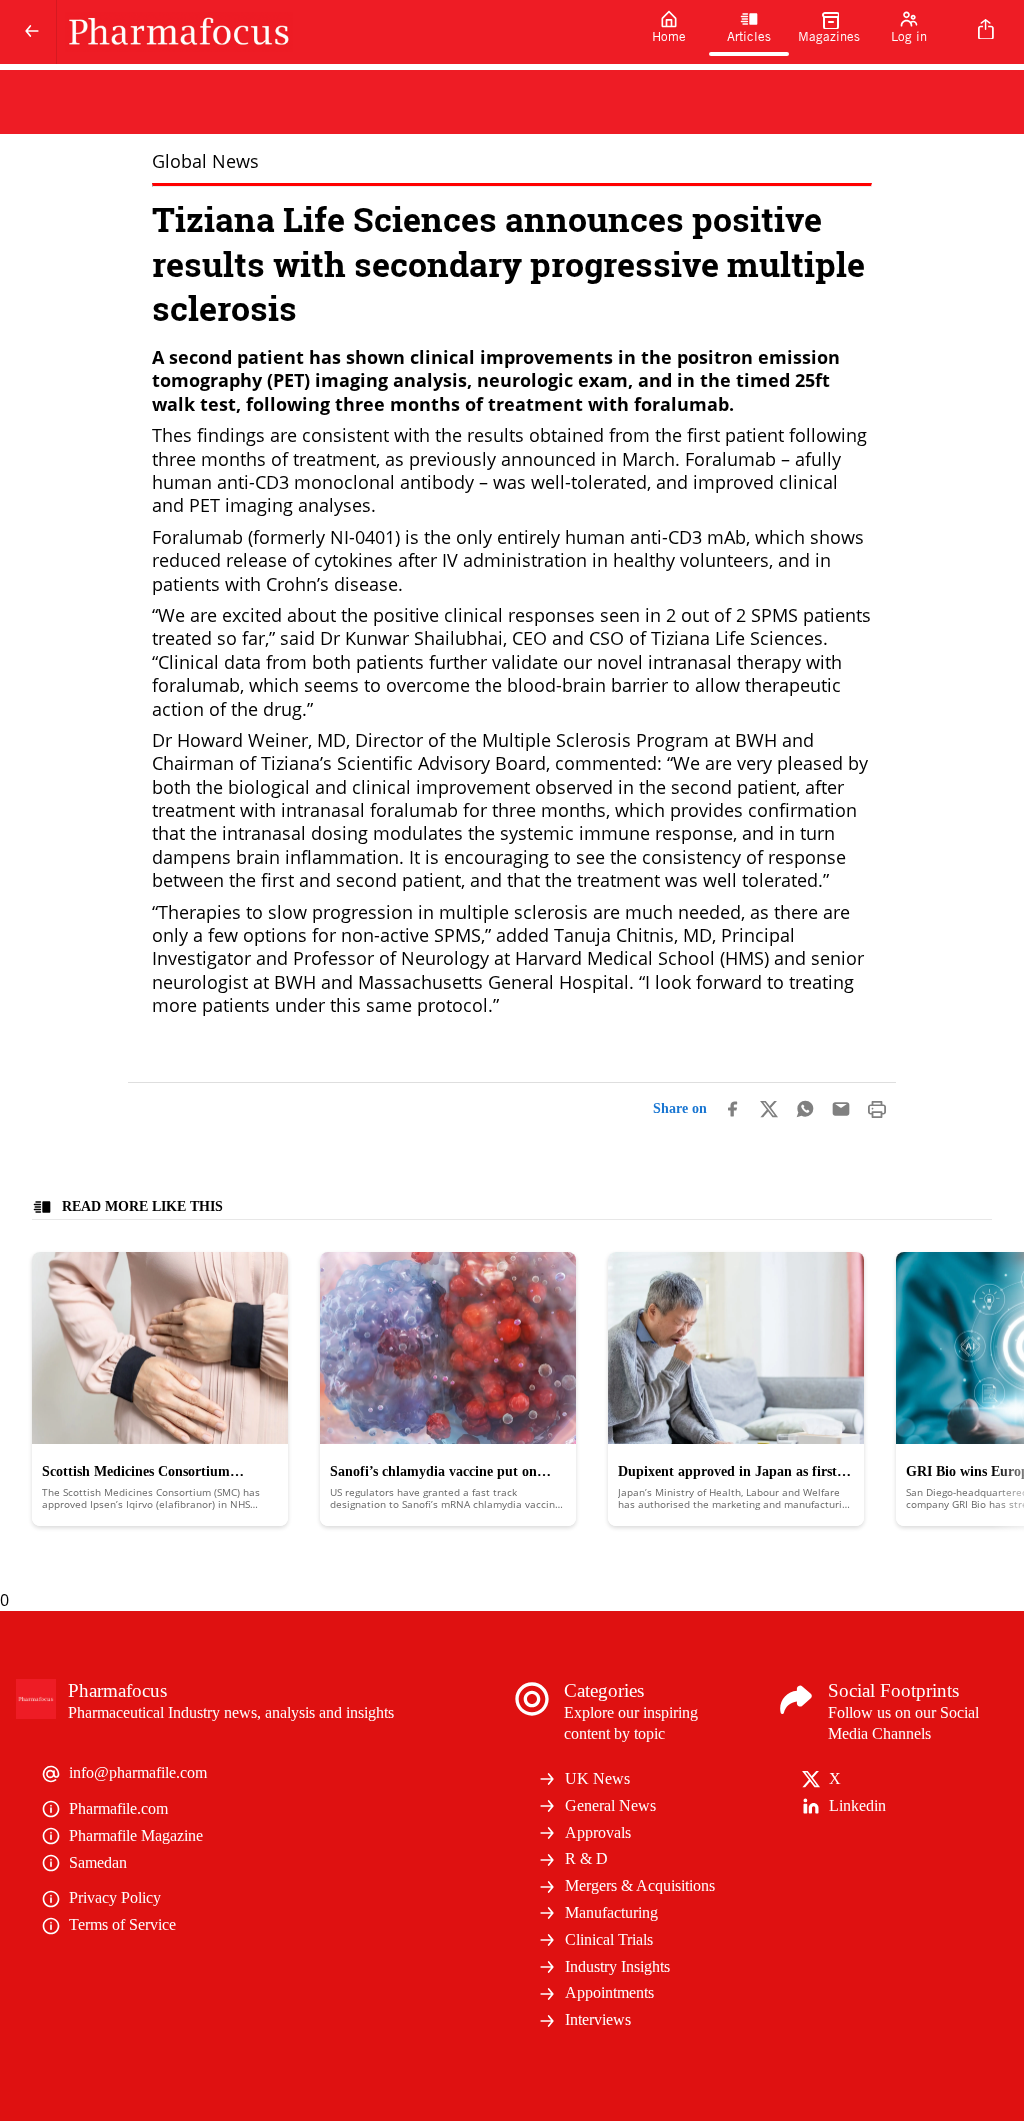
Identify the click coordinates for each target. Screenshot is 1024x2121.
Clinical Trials (609, 1939)
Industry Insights (617, 1966)
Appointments (609, 1992)
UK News (597, 1778)
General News (610, 1805)
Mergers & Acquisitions (640, 1885)
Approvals (598, 1832)
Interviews (598, 2019)
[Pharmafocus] (343, 32)
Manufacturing (611, 1912)
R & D (586, 1858)
